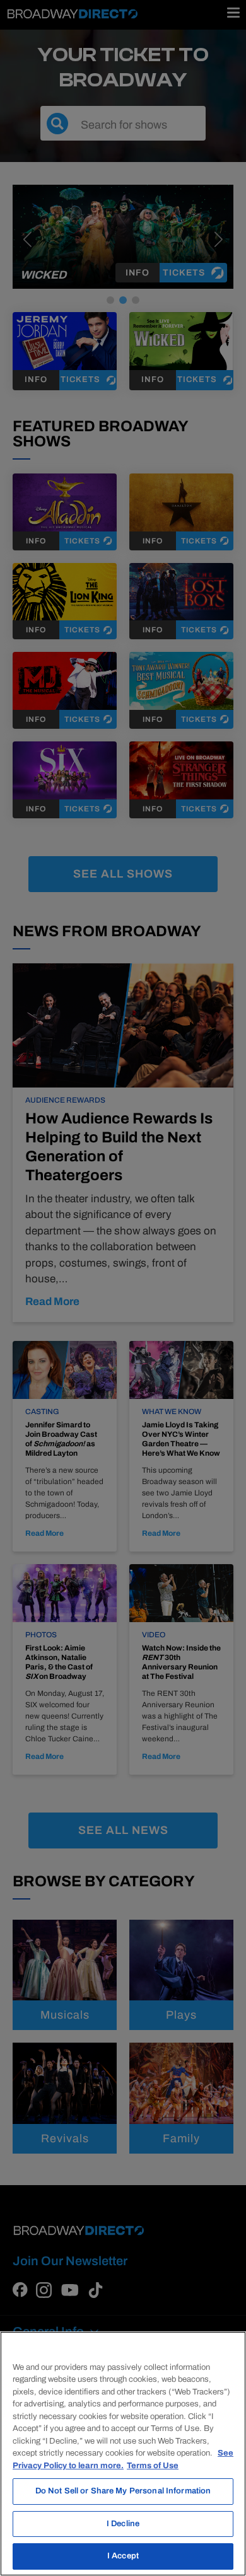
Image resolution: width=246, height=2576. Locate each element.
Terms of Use (153, 2466)
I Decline (123, 2524)
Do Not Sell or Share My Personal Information (123, 2491)
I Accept (123, 2556)
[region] (123, 2454)
